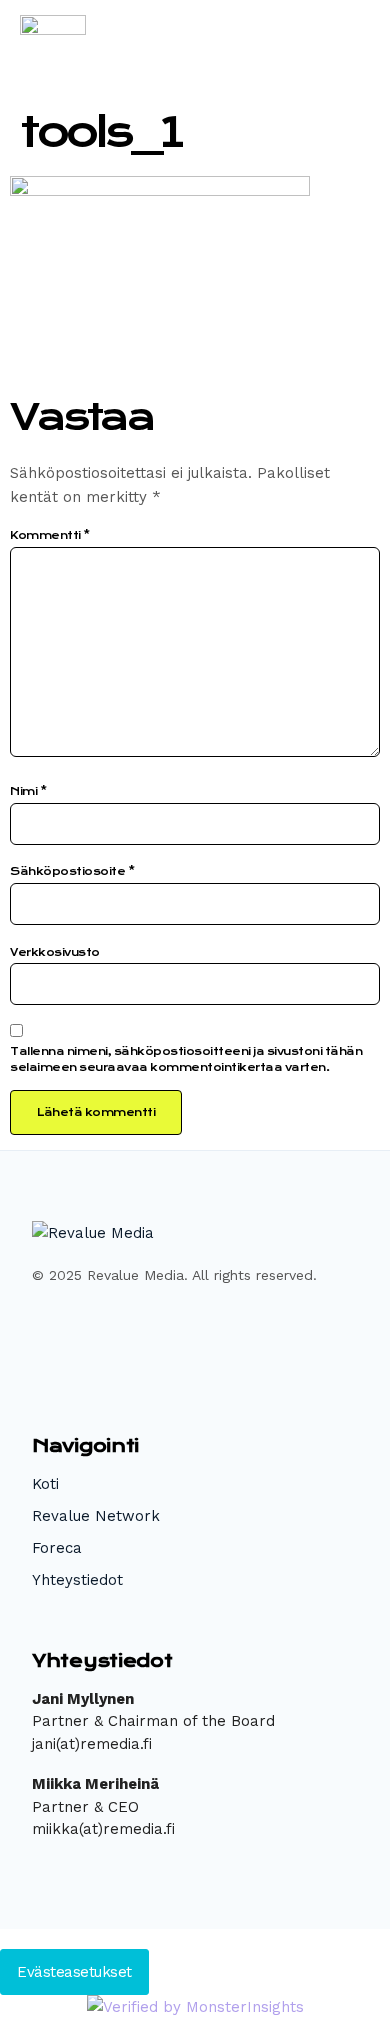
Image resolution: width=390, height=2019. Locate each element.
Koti (45, 1484)
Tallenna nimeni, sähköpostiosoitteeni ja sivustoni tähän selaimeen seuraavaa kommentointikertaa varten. (186, 1059)
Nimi (28, 791)
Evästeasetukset (74, 1972)
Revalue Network (96, 1516)
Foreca (57, 1548)
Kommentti (50, 535)
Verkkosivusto (55, 952)
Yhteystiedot (77, 1580)
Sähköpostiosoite (72, 871)
